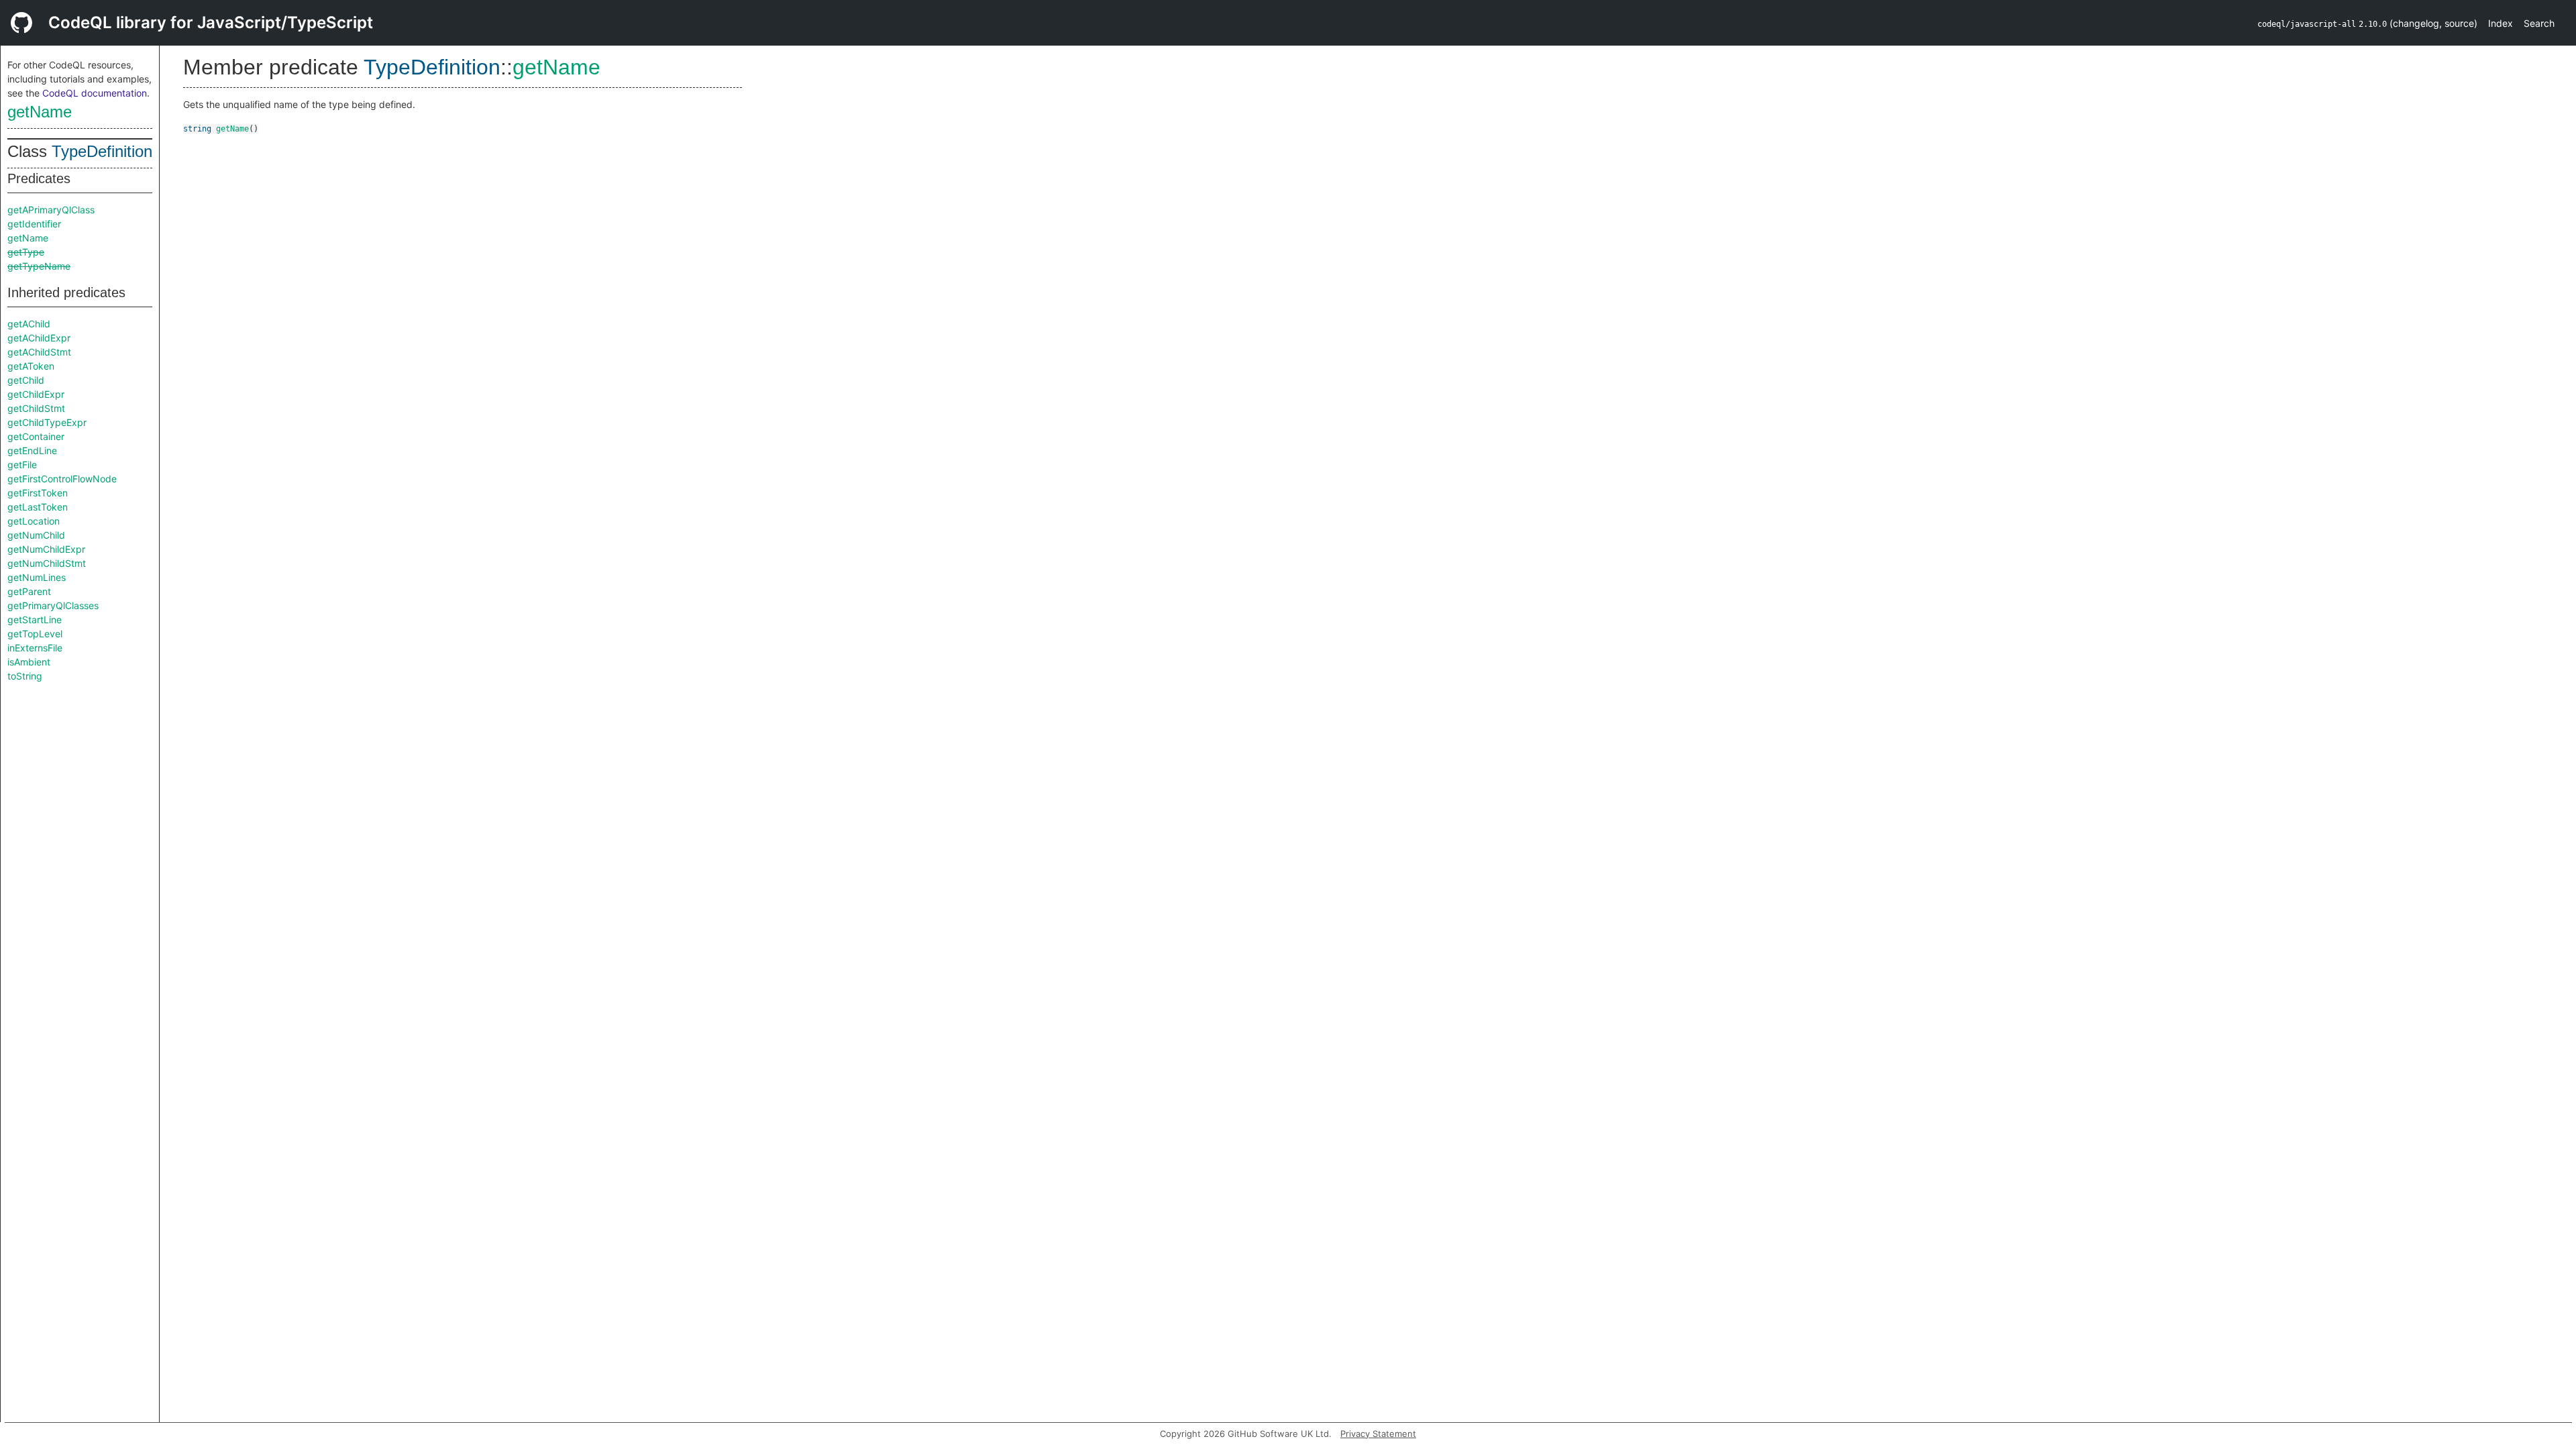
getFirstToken (38, 493)
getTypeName (39, 266)
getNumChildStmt (47, 563)
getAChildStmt (39, 352)
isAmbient (29, 662)
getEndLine (32, 450)
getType (26, 252)
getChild (26, 380)
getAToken (31, 366)
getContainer (36, 436)
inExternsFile (35, 648)
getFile (22, 465)
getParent (29, 591)
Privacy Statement (1378, 1434)
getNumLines (37, 577)
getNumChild (36, 535)
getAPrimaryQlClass (51, 210)
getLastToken (38, 507)
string (197, 129)
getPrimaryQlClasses (53, 605)
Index (2501, 23)
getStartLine (35, 620)
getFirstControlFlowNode (62, 479)
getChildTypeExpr (47, 422)
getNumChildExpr (46, 549)
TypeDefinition (102, 151)
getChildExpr (36, 394)
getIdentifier (34, 224)
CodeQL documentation (95, 93)
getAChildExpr (39, 338)
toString (25, 676)
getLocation (34, 521)
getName (40, 112)
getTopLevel (35, 634)
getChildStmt (36, 408)
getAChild (29, 324)
